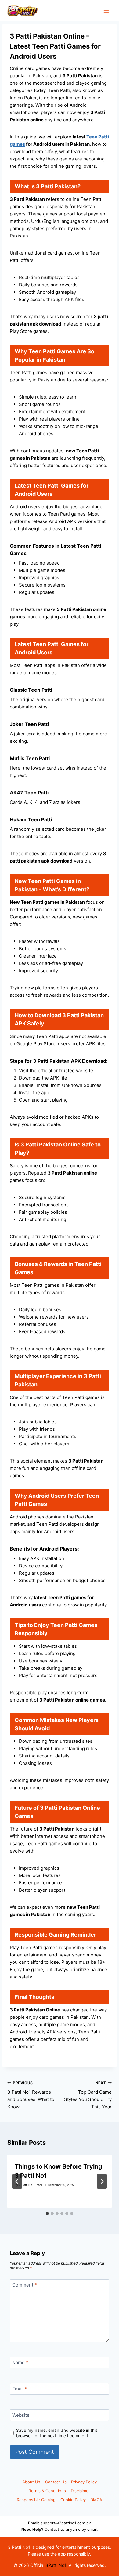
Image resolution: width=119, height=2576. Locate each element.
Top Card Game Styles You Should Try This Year (88, 2095)
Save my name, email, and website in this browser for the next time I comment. (57, 2433)
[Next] (102, 2181)
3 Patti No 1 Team (31, 2185)
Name (20, 2363)
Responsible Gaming (36, 2500)
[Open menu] (106, 11)
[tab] (47, 2214)
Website (21, 2415)
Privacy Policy (84, 2482)
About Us (31, 2482)
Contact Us (56, 2482)
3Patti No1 (56, 2565)
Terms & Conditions (47, 2491)
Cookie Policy (73, 2500)
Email (20, 2389)
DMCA (96, 2500)
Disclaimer (80, 2491)
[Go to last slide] (17, 2181)
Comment (25, 2285)
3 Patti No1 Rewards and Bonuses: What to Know (31, 2095)
